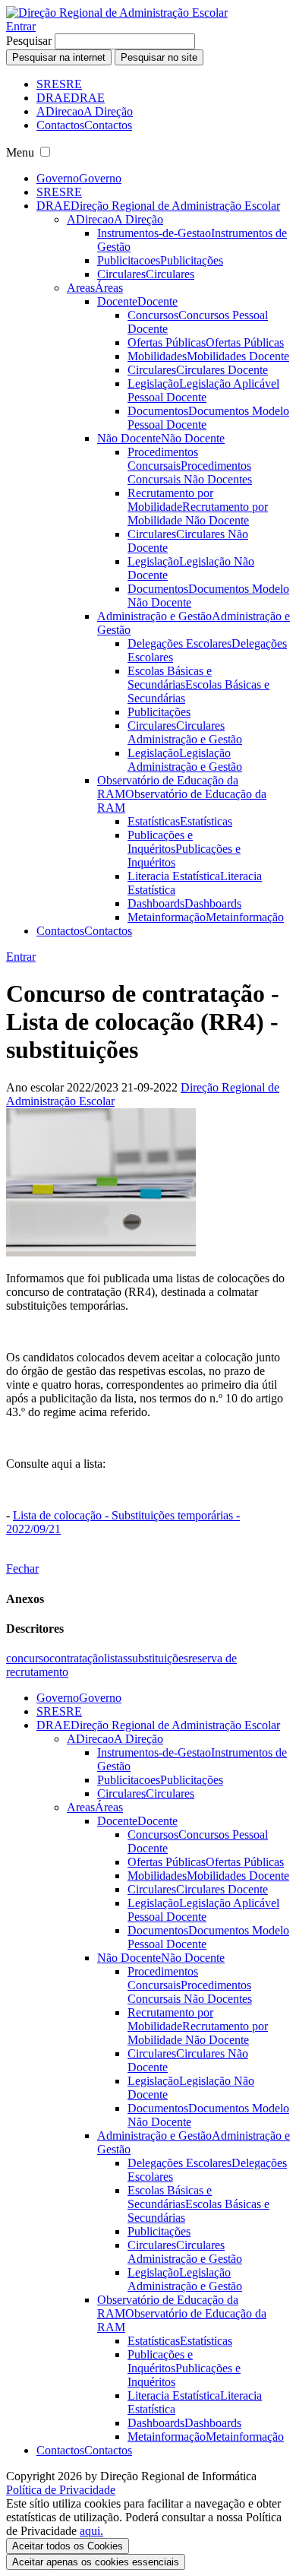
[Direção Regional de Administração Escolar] (117, 13)
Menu (20, 152)
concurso (28, 1658)
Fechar (22, 1568)
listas (116, 1658)
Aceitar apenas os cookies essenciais (96, 2562)
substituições (158, 1658)
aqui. (91, 2531)
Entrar (21, 26)
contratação (77, 1658)
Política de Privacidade (61, 2490)
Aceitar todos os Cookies (68, 2546)
